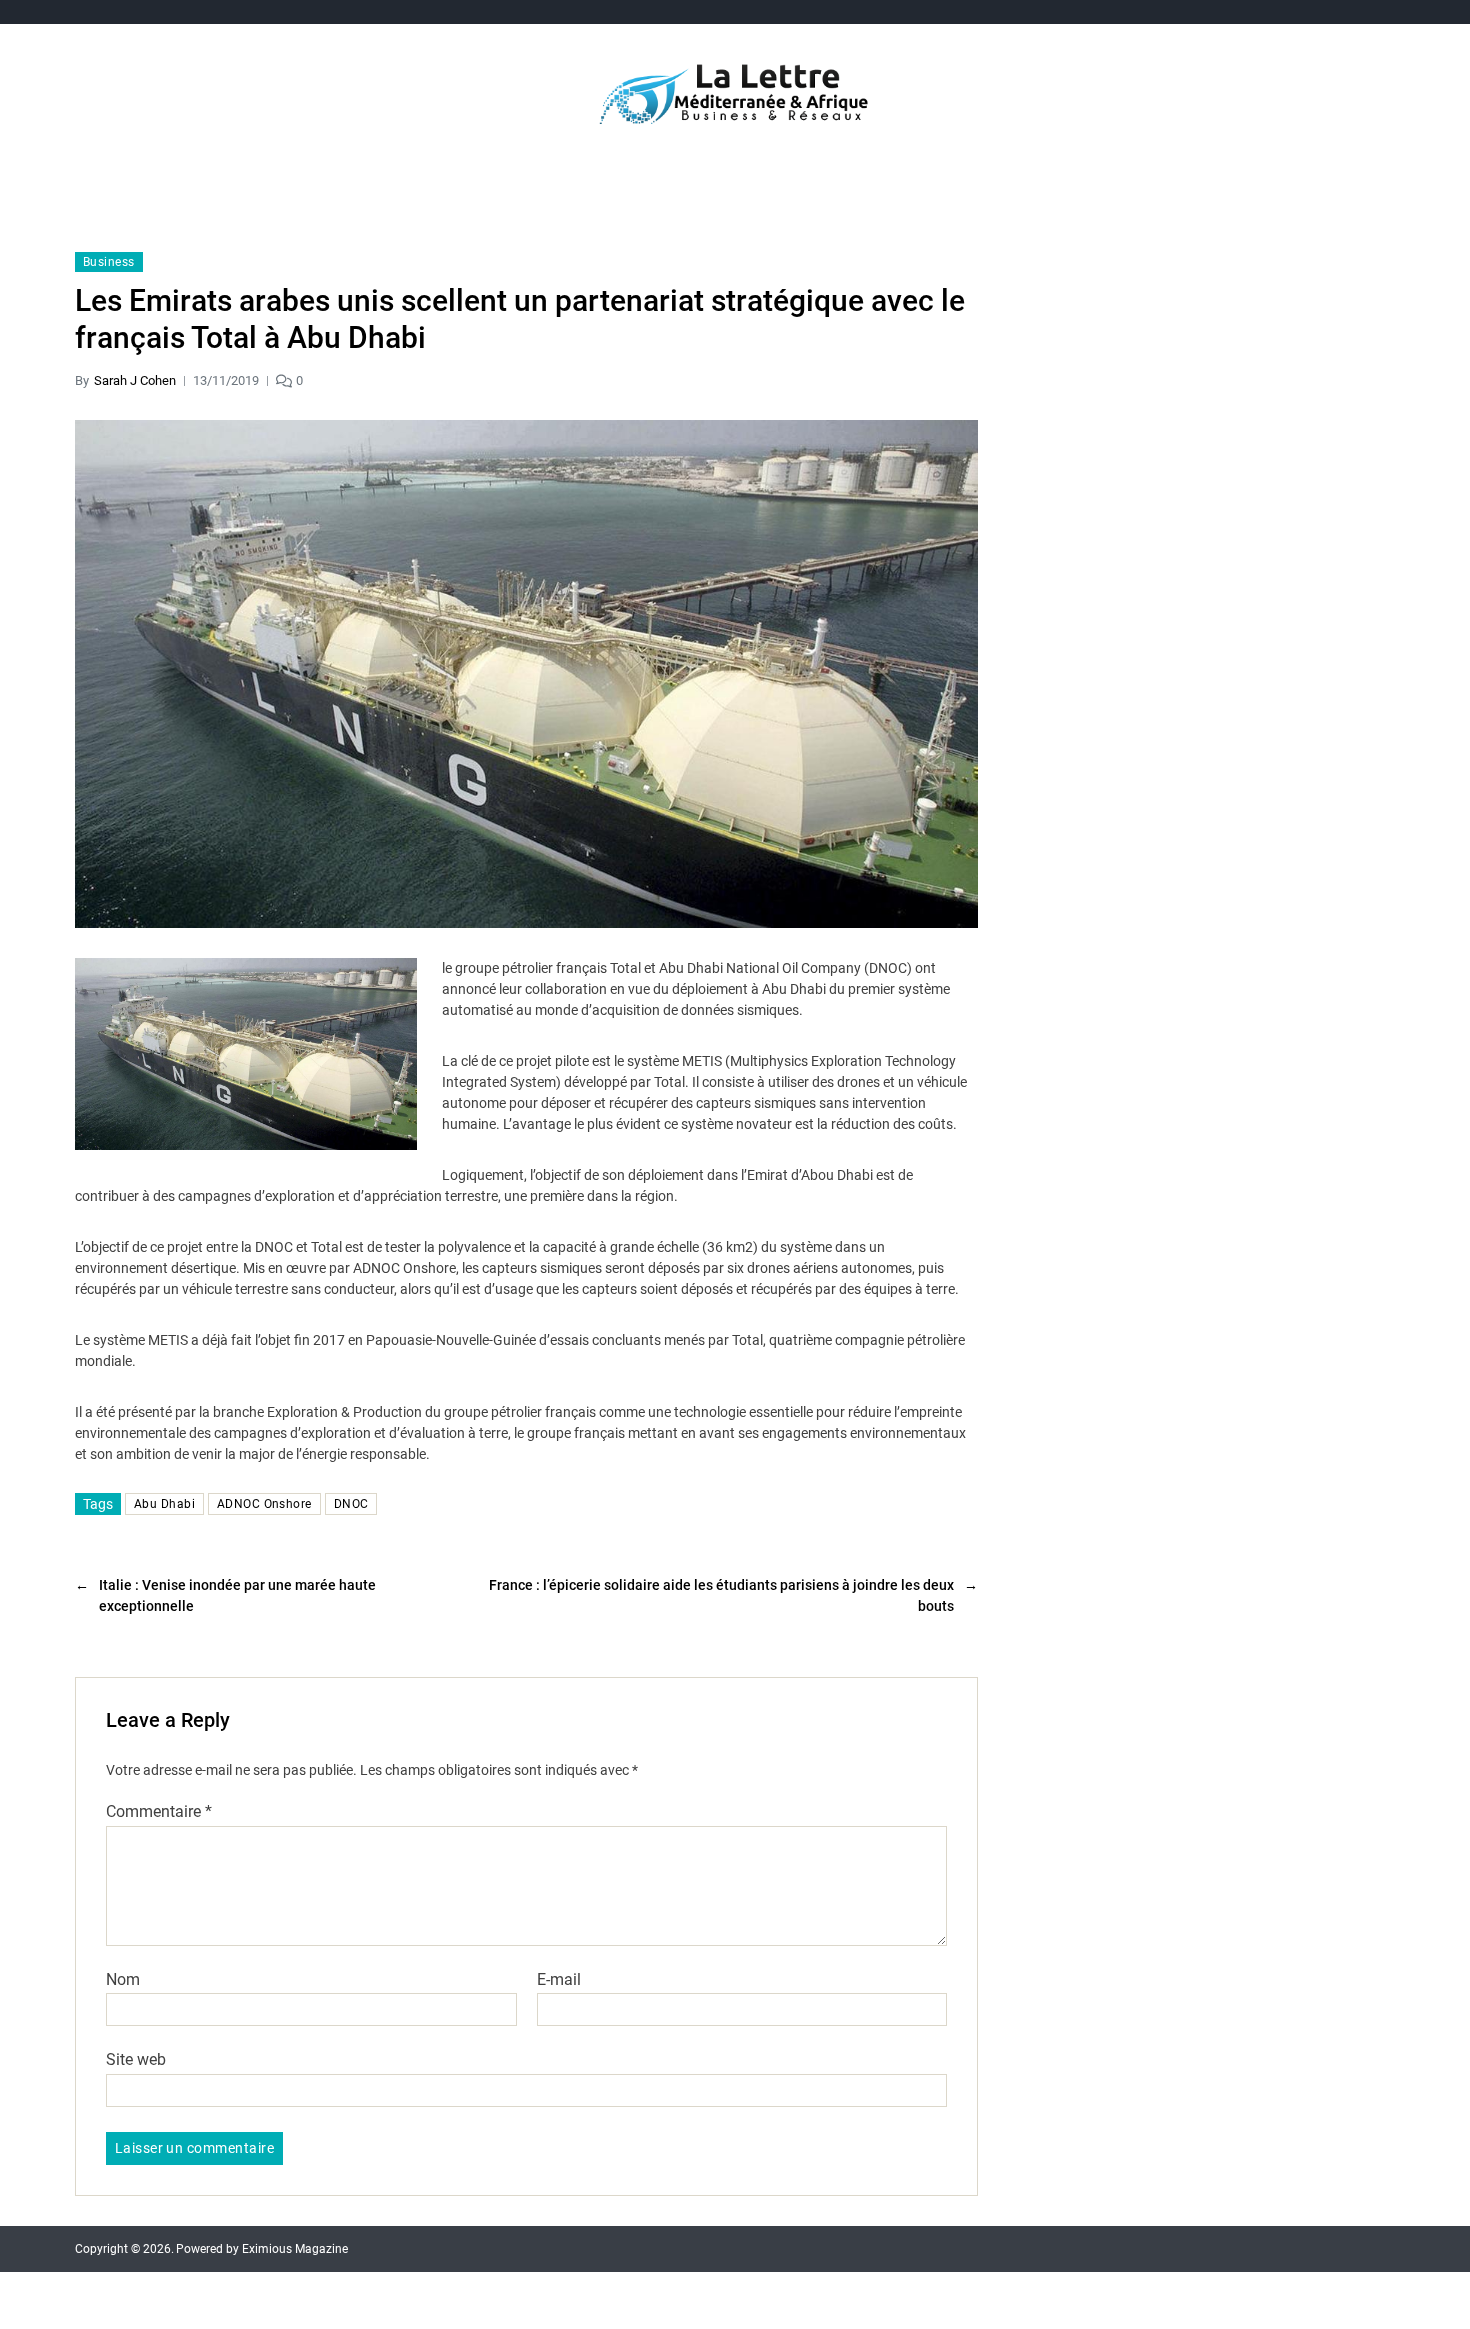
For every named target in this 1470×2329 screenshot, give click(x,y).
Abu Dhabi (164, 1504)
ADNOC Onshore (264, 1504)
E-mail (559, 1980)
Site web (136, 2059)
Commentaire (159, 1812)
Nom (123, 1980)
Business (109, 262)
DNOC (351, 1504)
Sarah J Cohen (135, 380)
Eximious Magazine (295, 2249)
